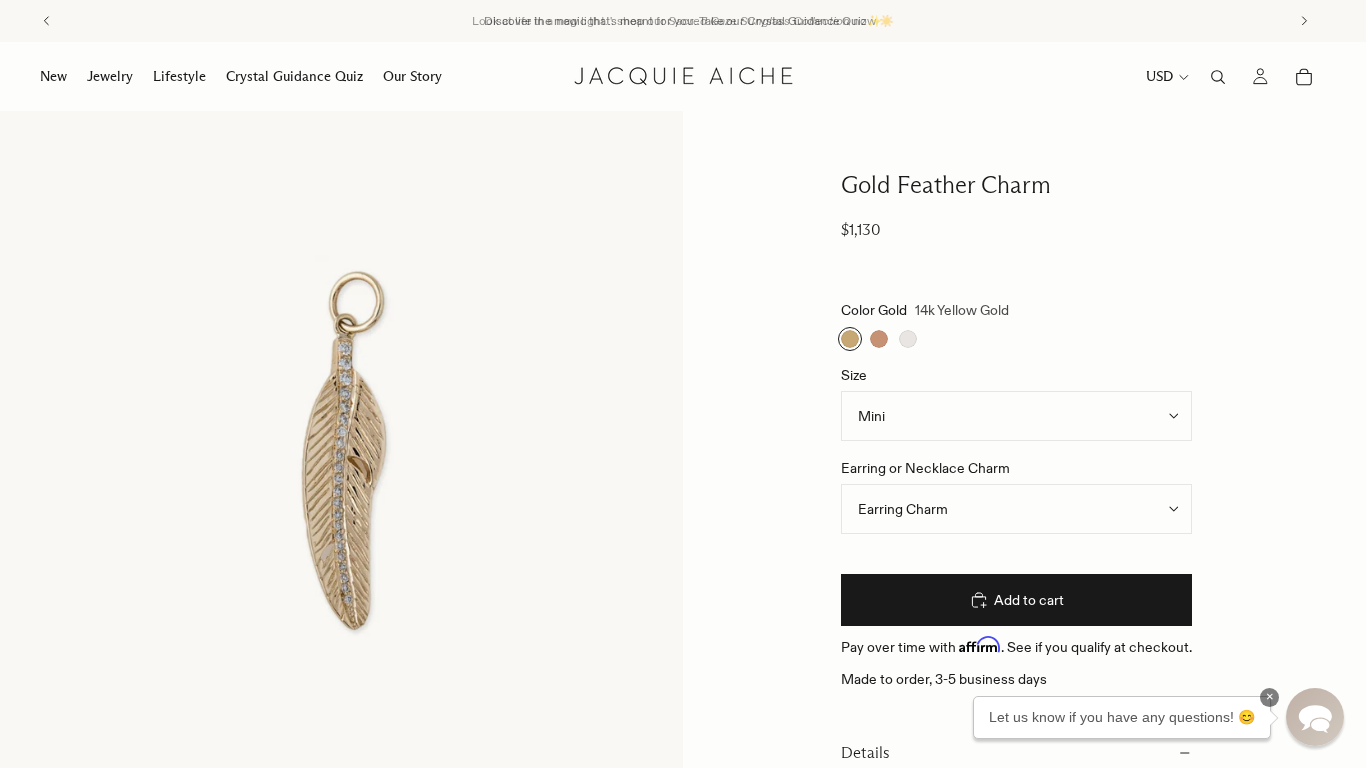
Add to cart (1029, 600)
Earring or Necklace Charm (925, 468)
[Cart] (1304, 77)
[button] (1315, 717)
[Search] (1218, 77)
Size (854, 375)
